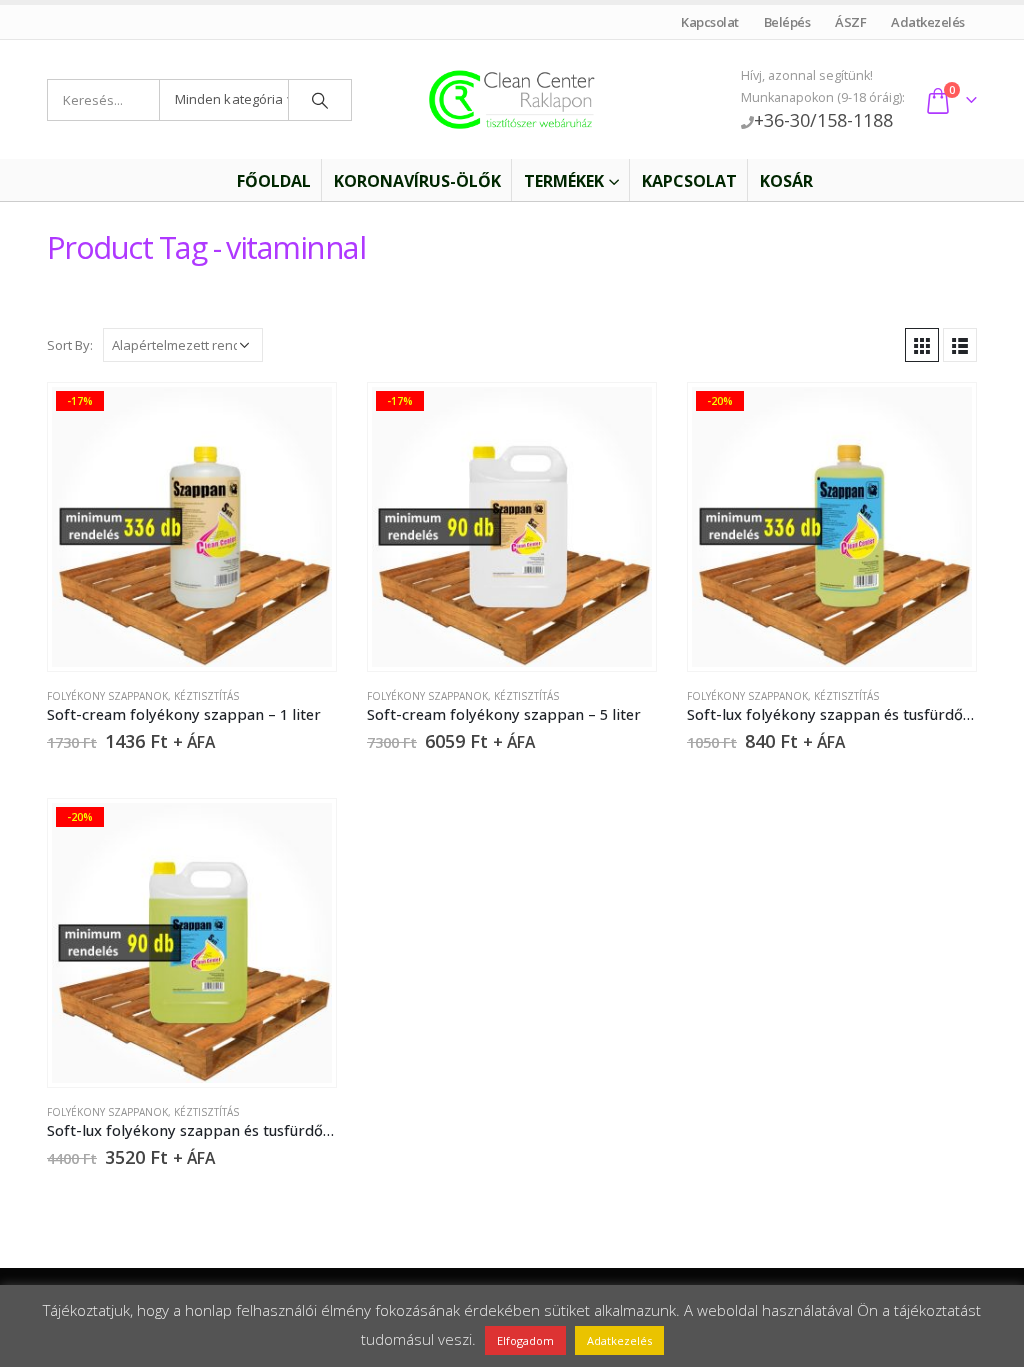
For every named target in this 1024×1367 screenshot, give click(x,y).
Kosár (786, 181)
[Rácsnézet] (922, 345)
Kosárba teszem (303, 416)
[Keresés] (320, 100)
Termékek (564, 181)
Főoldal (274, 181)
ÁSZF (851, 22)
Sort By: (70, 345)
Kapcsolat (710, 22)
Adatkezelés (928, 22)
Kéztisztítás (206, 696)
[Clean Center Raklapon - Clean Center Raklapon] (512, 100)
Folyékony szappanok (107, 696)
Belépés (787, 22)
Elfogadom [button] (525, 1340)
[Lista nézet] (960, 345)
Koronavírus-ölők (417, 181)
